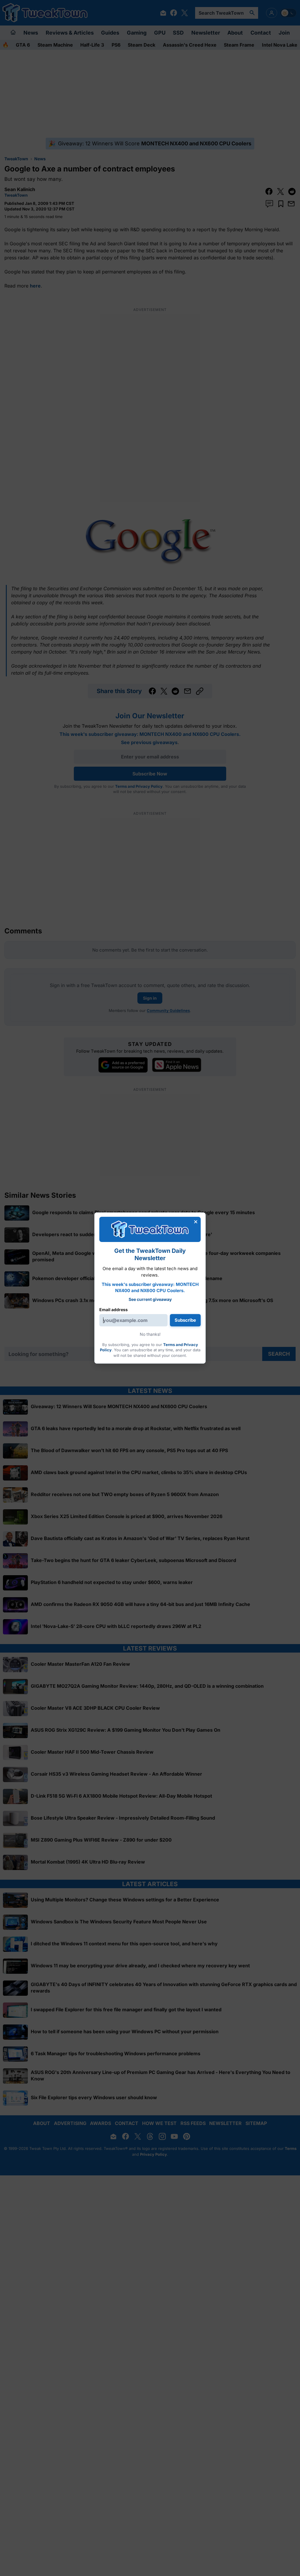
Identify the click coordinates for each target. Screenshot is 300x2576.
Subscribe (185, 1320)
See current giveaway (150, 1299)
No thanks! (150, 1334)
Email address (114, 1310)
